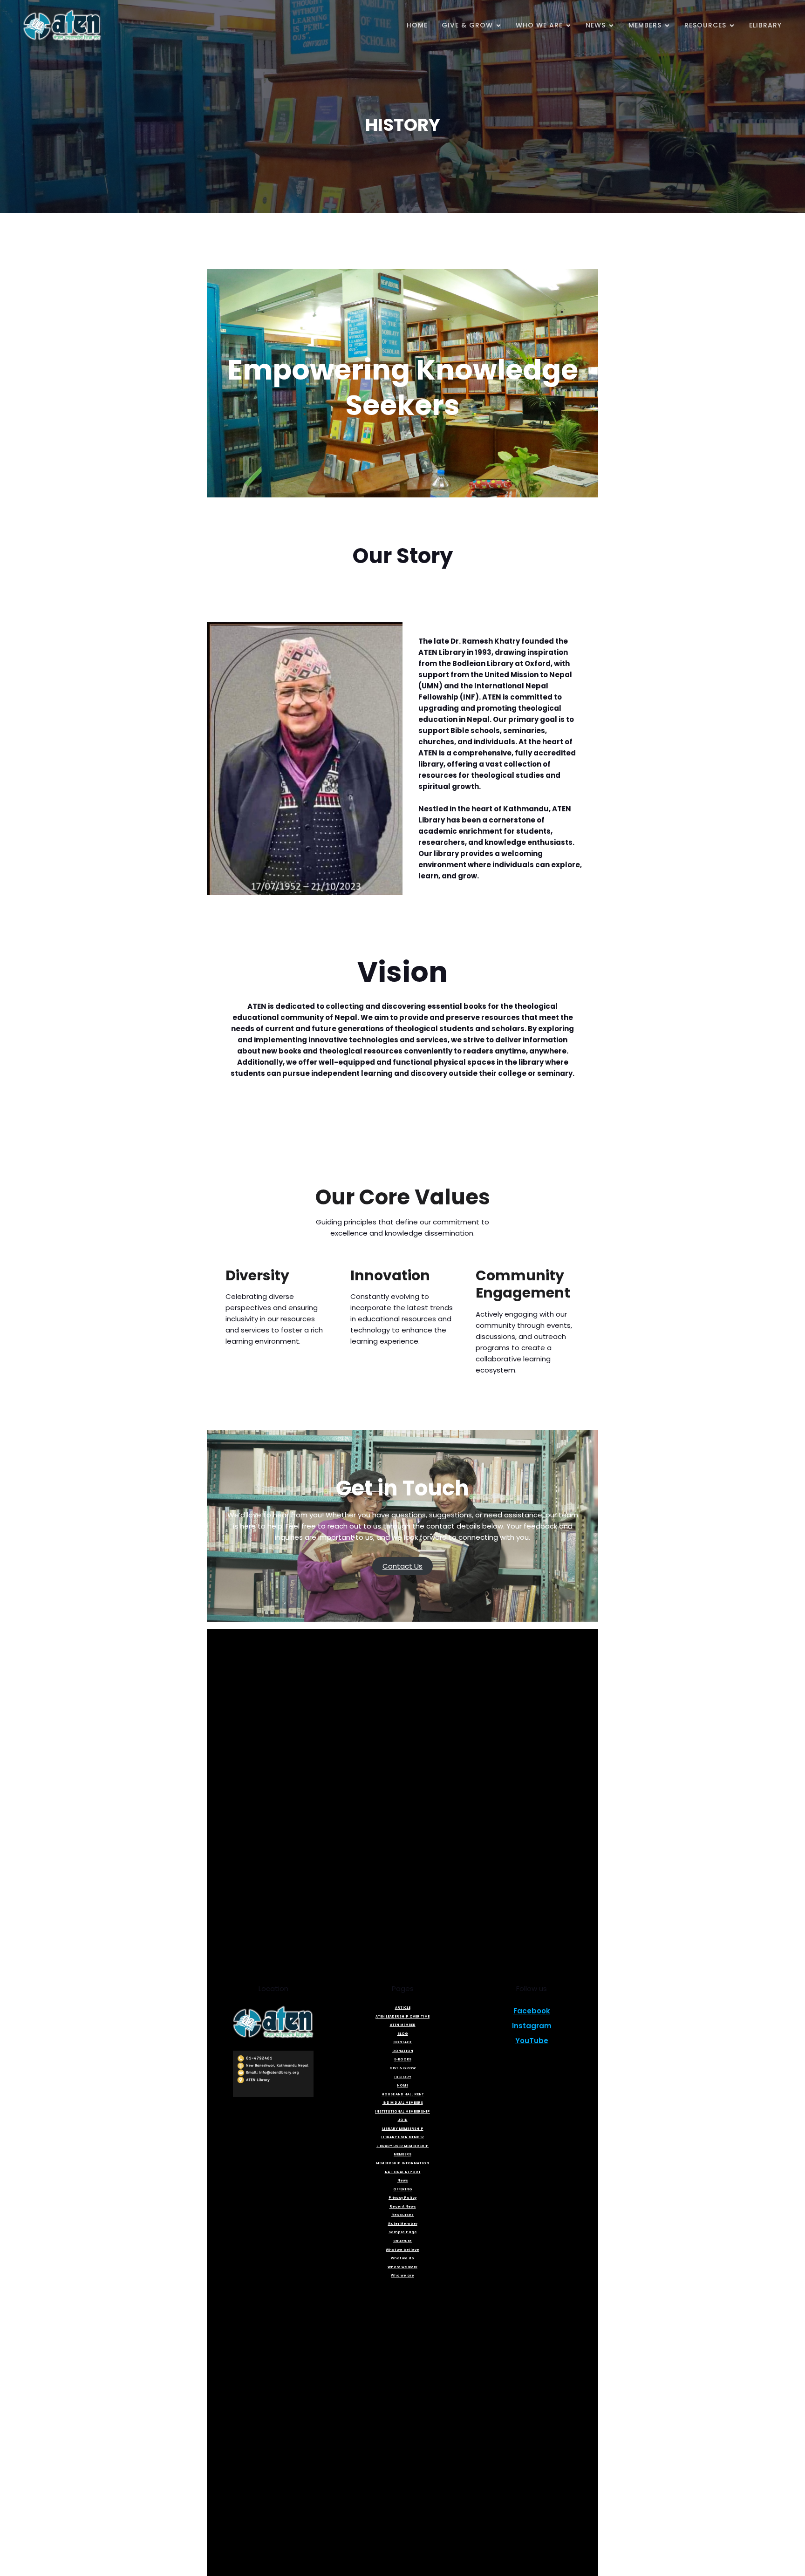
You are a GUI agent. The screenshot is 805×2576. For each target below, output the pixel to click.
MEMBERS (402, 2154)
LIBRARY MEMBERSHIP (403, 2129)
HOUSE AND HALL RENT (403, 2094)
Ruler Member (403, 2224)
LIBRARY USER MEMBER (402, 2137)
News (403, 2180)
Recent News (403, 2206)
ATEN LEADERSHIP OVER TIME (402, 2016)
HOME (417, 25)
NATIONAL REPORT (403, 2172)
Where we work (402, 2267)
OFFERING (403, 2189)
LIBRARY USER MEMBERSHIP (402, 2146)
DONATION (403, 2051)
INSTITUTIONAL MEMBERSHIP (402, 2111)
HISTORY (403, 2077)
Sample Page (403, 2232)
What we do (402, 2258)
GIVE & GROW (402, 2068)
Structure (402, 2241)
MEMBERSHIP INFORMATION (402, 2163)
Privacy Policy (402, 2198)
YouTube (532, 2041)
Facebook (532, 2011)
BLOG (403, 2034)
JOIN (403, 2120)
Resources (402, 2215)
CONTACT (402, 2042)
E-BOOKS (403, 2059)
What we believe (402, 2250)
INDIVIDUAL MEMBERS (403, 2103)
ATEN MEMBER (403, 2025)
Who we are (402, 2275)
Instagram (532, 2026)
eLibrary (765, 25)
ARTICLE (403, 2008)
